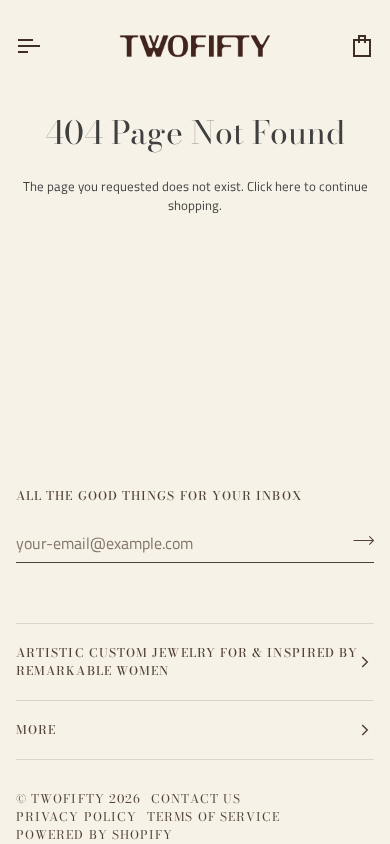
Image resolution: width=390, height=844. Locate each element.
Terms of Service (213, 816)
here (288, 186)
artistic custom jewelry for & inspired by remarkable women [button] (187, 661)
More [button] (36, 729)
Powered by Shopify (94, 834)
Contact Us (196, 798)
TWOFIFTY (68, 798)
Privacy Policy (76, 816)
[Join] (357, 541)
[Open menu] (46, 45)
